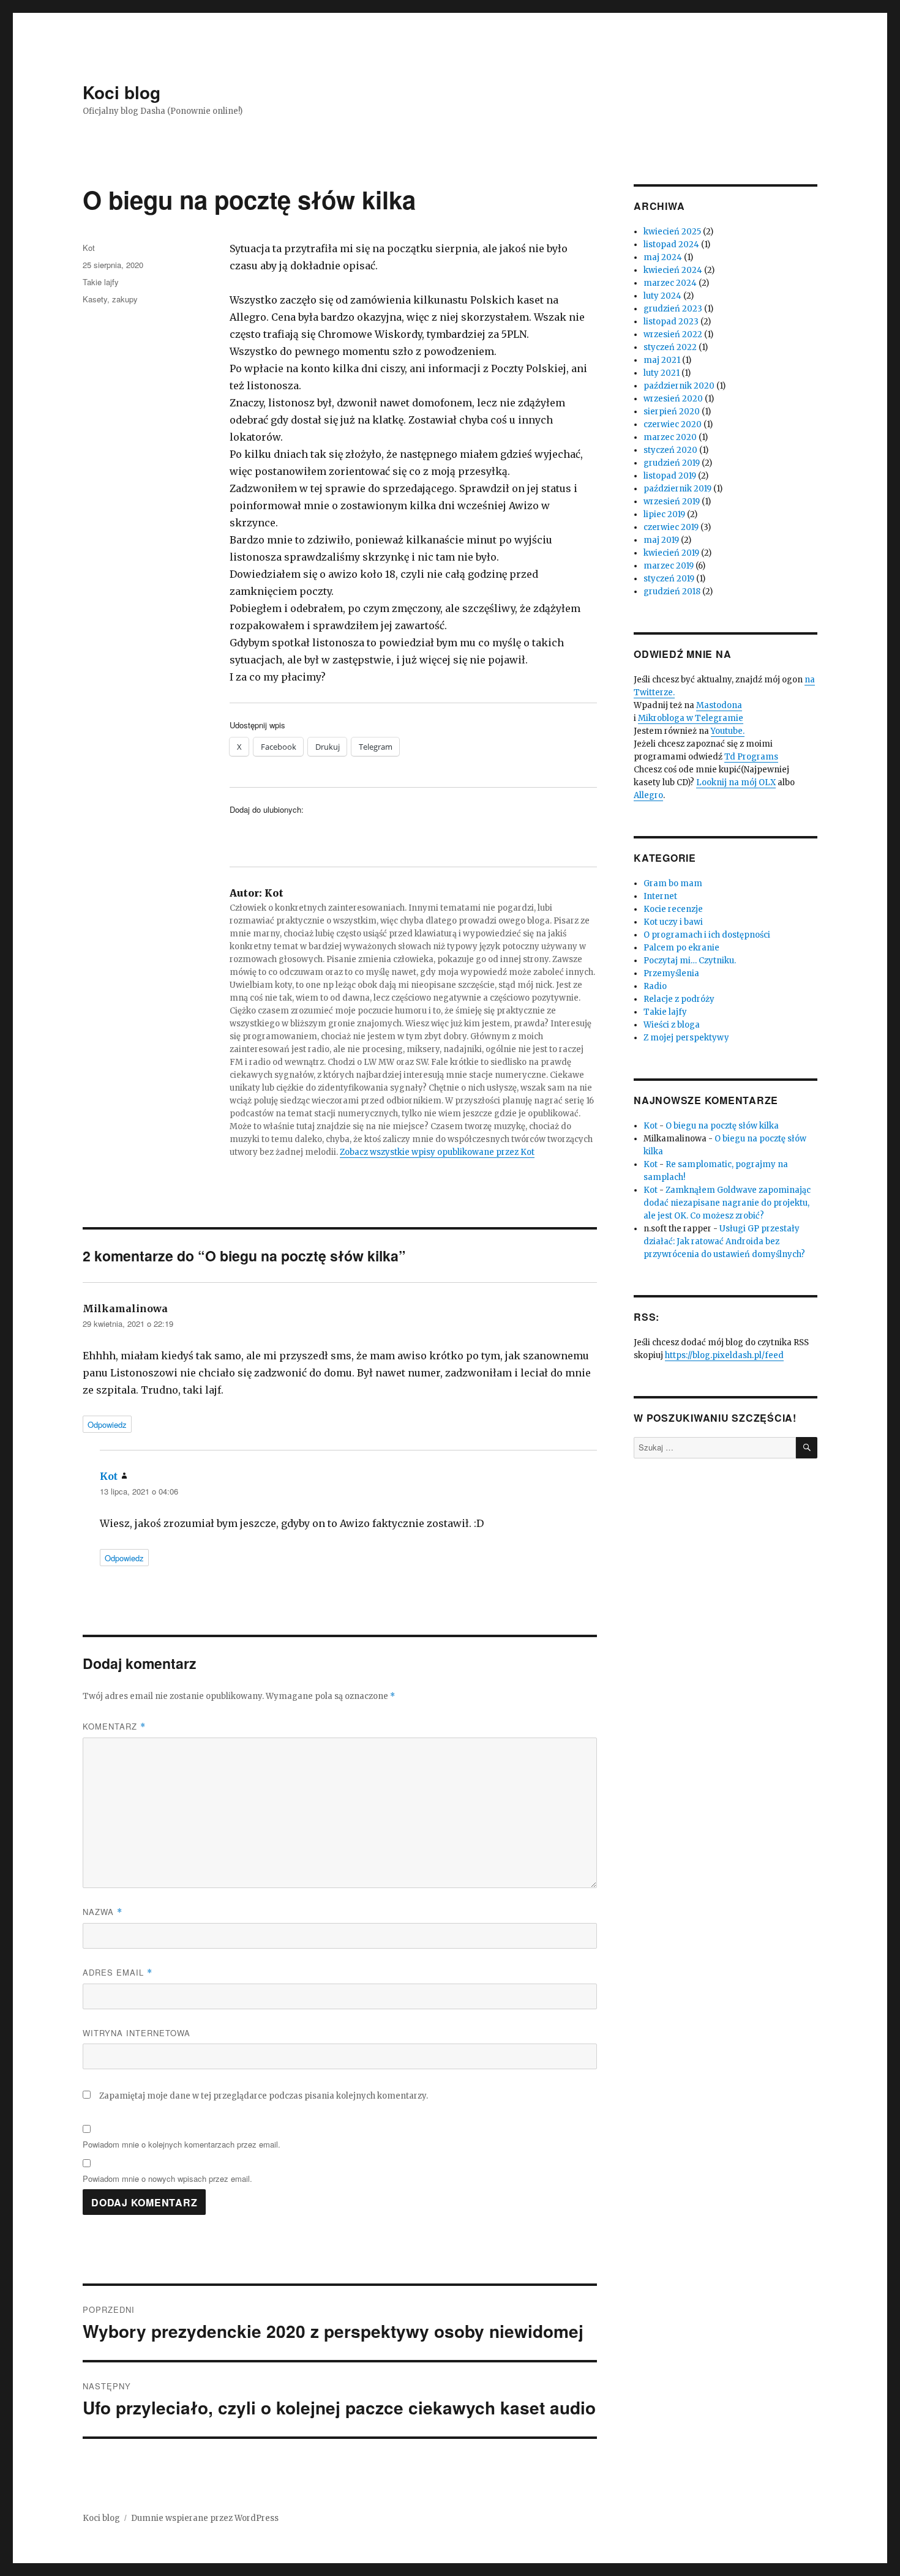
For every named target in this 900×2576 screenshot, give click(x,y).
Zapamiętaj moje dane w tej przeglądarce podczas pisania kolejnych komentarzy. (264, 2096)
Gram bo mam (673, 883)
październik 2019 (677, 489)
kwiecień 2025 (672, 232)
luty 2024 (662, 296)
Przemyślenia (671, 973)
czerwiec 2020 (673, 424)
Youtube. (728, 731)
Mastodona (719, 705)
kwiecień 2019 (671, 553)
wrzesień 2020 (673, 399)
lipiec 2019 (664, 514)
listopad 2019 (670, 476)
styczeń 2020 (670, 450)
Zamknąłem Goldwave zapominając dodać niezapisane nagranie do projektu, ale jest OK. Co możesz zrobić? (727, 1203)
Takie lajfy (101, 282)
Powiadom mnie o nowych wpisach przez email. (167, 2178)
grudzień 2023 (673, 309)
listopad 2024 (671, 245)
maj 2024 (663, 257)
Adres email (118, 1972)
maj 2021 (662, 360)
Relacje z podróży (679, 999)
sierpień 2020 (672, 412)
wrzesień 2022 (673, 334)
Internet (660, 896)
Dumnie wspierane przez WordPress (205, 2518)
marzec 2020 (670, 437)
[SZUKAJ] (807, 1448)
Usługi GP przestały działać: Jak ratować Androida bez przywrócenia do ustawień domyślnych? (724, 1241)
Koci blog (122, 92)
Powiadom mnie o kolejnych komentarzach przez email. (182, 2144)
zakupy (125, 299)
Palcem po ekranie (681, 948)
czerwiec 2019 (671, 527)
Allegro (648, 795)
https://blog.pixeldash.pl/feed (724, 1355)
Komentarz (114, 1726)
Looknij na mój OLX (736, 782)
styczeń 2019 (669, 579)
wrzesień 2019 (672, 502)
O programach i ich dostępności (707, 935)
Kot (89, 248)
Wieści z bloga (672, 1025)
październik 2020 (679, 386)
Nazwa (103, 1912)
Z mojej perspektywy (686, 1038)
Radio (655, 986)
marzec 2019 (669, 566)
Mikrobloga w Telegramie (691, 718)
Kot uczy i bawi (673, 922)
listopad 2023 (671, 322)
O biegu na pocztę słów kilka (722, 1126)
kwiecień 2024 (673, 270)
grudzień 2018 (672, 592)
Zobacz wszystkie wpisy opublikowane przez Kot (437, 1152)
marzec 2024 (670, 283)
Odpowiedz (107, 1424)
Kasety (95, 299)
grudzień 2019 (672, 463)
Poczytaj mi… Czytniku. (690, 961)
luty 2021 (662, 373)
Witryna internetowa (137, 2033)
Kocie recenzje (673, 909)
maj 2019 (661, 540)
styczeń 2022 (670, 347)
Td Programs (751, 757)
